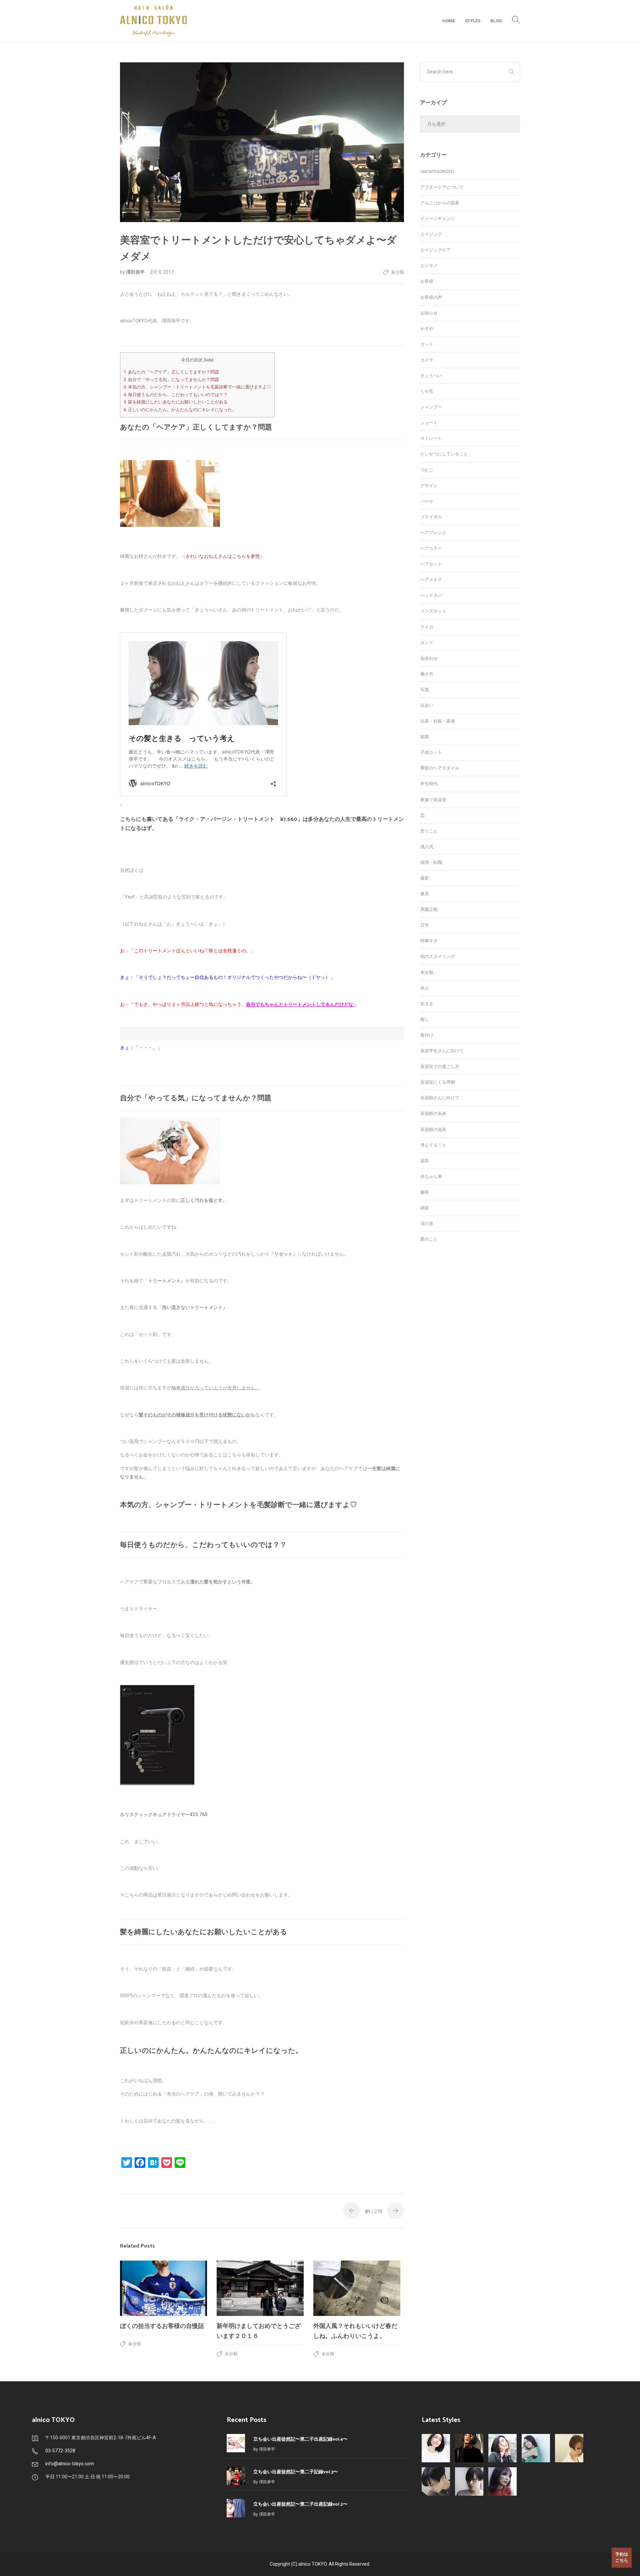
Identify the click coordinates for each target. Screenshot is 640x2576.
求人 (425, 988)
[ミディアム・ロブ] (502, 2481)
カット (427, 344)
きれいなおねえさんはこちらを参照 (223, 556)
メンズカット (433, 611)
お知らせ (429, 313)
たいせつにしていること (444, 454)
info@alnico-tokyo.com (70, 2464)
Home (449, 21)
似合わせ (429, 658)
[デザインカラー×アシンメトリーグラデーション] (569, 2448)
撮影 (425, 878)
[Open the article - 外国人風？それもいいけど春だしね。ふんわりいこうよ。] (357, 2288)
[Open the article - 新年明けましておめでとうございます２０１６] (260, 2288)
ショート (429, 423)
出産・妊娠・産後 (438, 721)
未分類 (397, 272)
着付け (427, 1035)
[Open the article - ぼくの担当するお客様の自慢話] (163, 2288)
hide (209, 360)
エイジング (431, 234)
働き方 (427, 674)
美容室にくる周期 (438, 1082)
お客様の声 (431, 297)
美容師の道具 (433, 1129)
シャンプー (431, 407)
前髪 (425, 737)
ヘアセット (431, 564)
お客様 (427, 281)
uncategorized (437, 172)
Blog (496, 21)
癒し (425, 1019)
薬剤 (425, 1161)
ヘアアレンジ (433, 533)
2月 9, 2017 (162, 272)
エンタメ (429, 266)
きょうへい (431, 376)
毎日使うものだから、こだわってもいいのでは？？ (176, 395)
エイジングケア (435, 250)
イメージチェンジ (438, 219)
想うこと (429, 831)
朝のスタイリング (438, 956)
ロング (427, 643)
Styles (473, 21)
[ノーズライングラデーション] (436, 2481)
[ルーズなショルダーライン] (536, 2448)
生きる (427, 1004)
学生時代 (429, 784)
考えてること (433, 1145)
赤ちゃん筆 (431, 1176)
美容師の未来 (433, 1113)
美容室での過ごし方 (440, 1066)
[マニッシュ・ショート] (469, 2481)
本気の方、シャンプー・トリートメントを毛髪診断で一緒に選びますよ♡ (197, 387)
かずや (427, 329)
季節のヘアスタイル (440, 768)
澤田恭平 (136, 272)
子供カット (431, 752)
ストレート (431, 438)
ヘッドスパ (431, 595)
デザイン (429, 486)
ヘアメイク (431, 580)
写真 (425, 690)
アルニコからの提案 (440, 203)
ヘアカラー (431, 548)
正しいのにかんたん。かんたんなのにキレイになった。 (180, 410)
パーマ (427, 501)
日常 (425, 925)
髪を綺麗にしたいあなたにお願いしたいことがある (176, 402)
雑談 (425, 1208)
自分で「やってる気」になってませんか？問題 (171, 380)
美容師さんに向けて (440, 1098)
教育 (425, 894)
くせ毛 (427, 391)
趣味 (425, 1192)
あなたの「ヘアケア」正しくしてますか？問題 (171, 372)
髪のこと (429, 1239)
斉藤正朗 (429, 909)
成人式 (427, 847)
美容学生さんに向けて (442, 1051)
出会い (427, 705)
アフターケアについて (442, 187)
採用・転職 (431, 862)
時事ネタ (429, 941)
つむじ (427, 470)
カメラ (427, 360)
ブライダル (431, 517)
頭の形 (427, 1223)
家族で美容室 (433, 800)
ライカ (427, 627)
